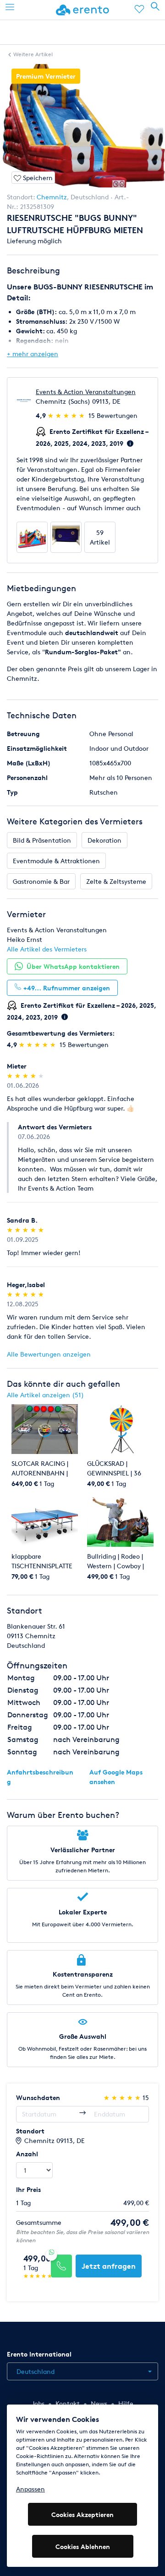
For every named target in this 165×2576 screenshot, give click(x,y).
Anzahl (27, 2154)
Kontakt (68, 2403)
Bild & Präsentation (42, 840)
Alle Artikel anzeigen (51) (45, 1395)
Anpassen (30, 2489)
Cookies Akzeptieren (82, 2515)
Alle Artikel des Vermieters (47, 949)
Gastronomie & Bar (41, 881)
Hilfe (126, 2403)
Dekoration (104, 840)
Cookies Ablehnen (83, 2547)
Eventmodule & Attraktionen (56, 861)
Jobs (38, 2403)
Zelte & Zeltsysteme (116, 881)
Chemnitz (52, 197)
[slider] (67, 415)
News (99, 2403)
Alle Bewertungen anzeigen (49, 1354)
